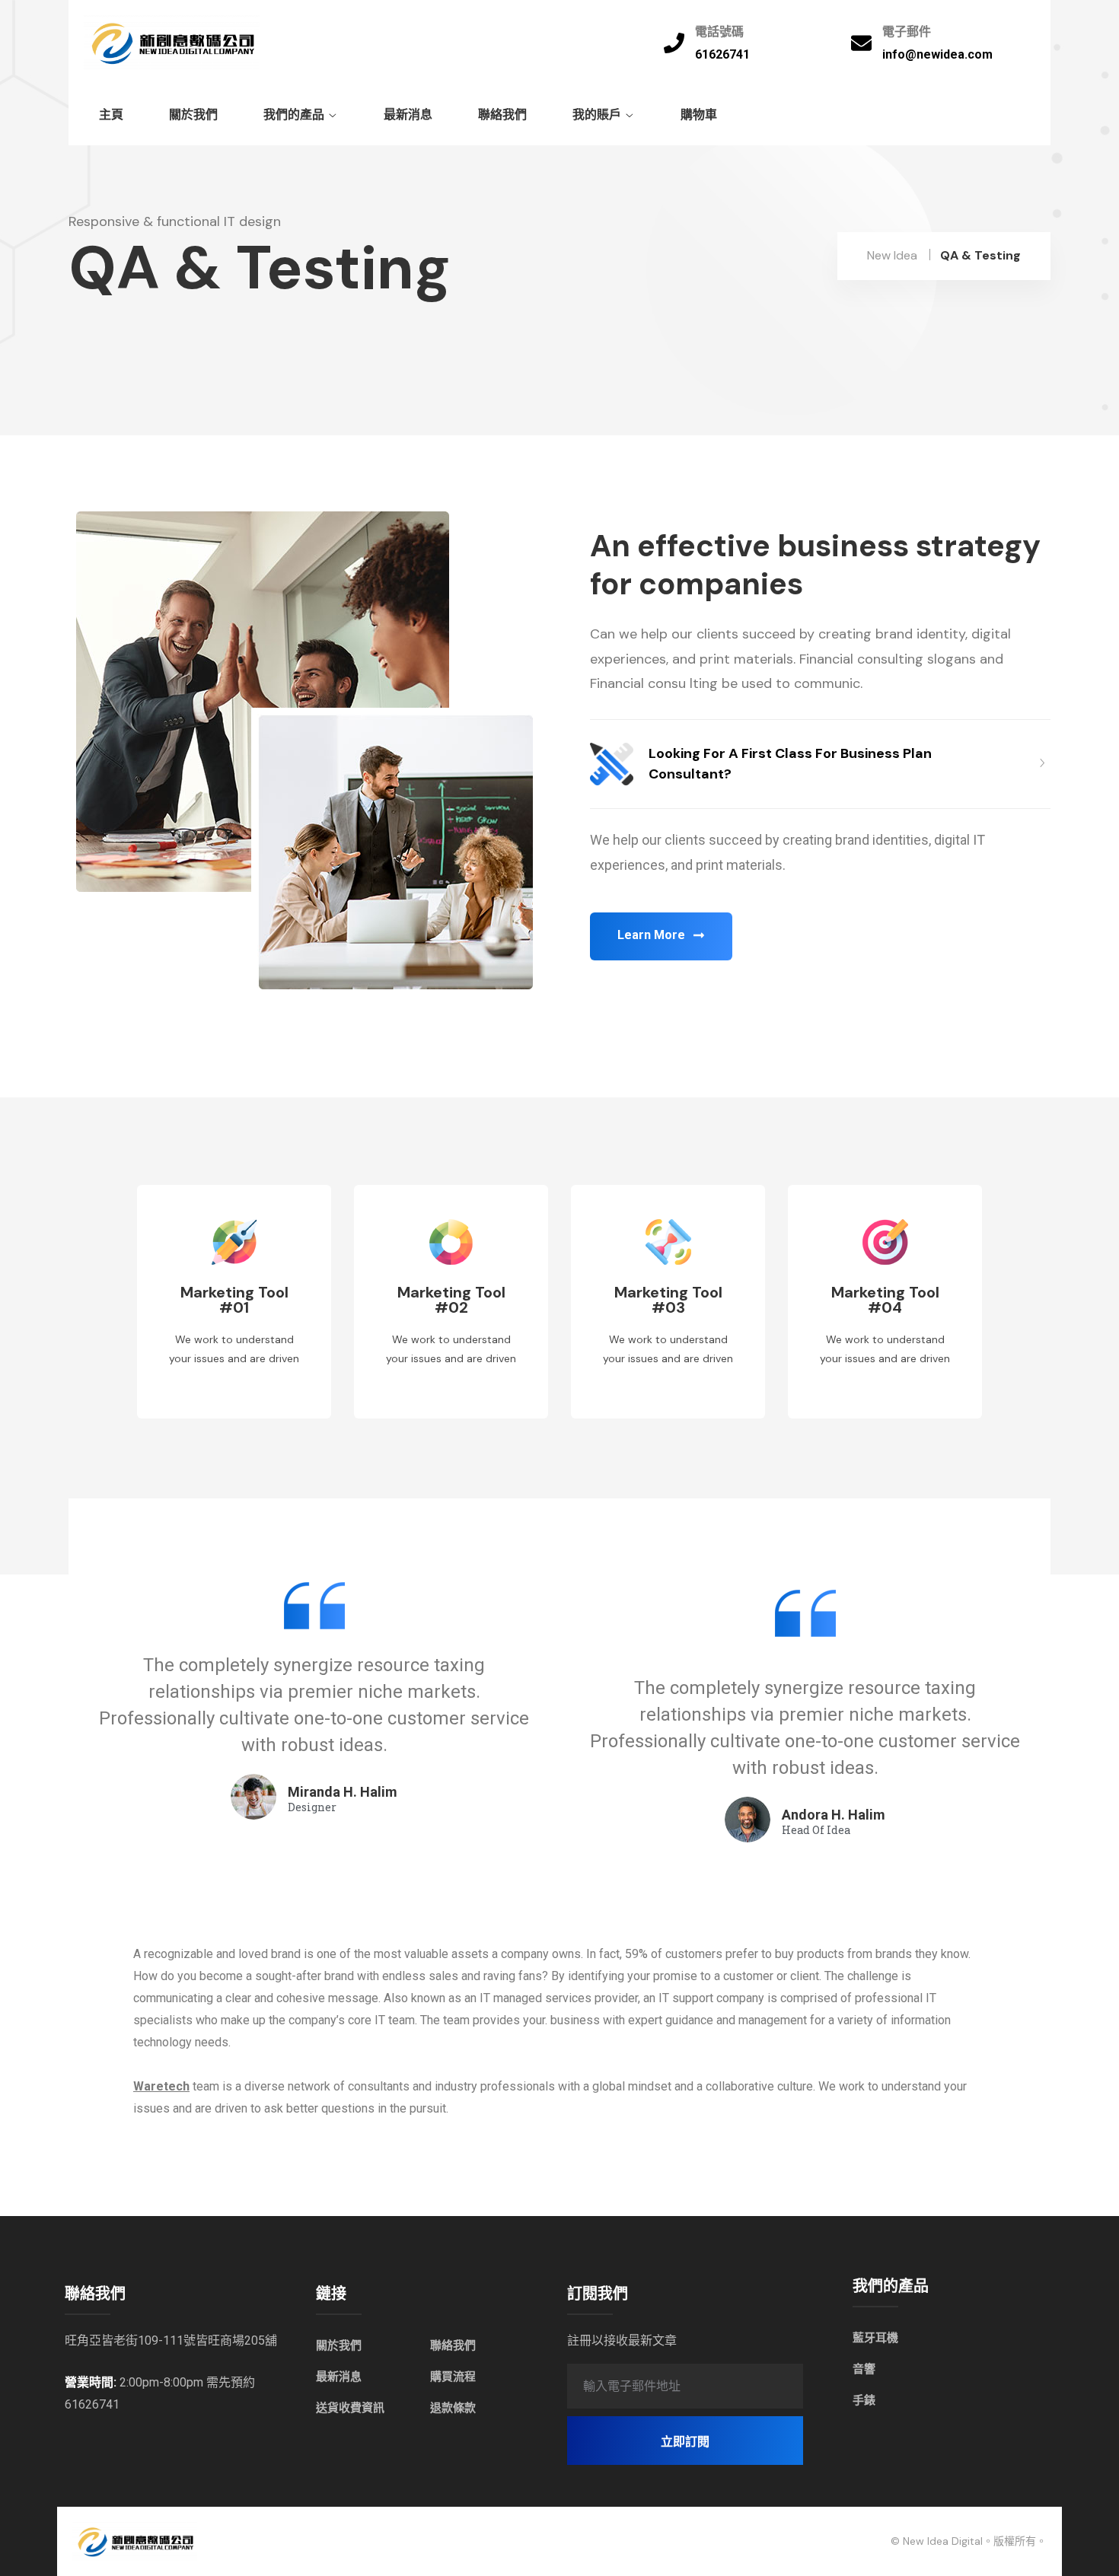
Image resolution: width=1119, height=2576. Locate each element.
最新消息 (408, 115)
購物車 (699, 115)
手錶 (864, 2400)
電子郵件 (907, 32)
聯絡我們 (502, 115)
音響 (864, 2369)
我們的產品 (294, 115)
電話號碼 (719, 32)
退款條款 (453, 2408)
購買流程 (453, 2377)
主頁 (111, 115)
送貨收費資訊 (350, 2408)
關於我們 (193, 115)
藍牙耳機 (875, 2338)
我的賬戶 (597, 115)
